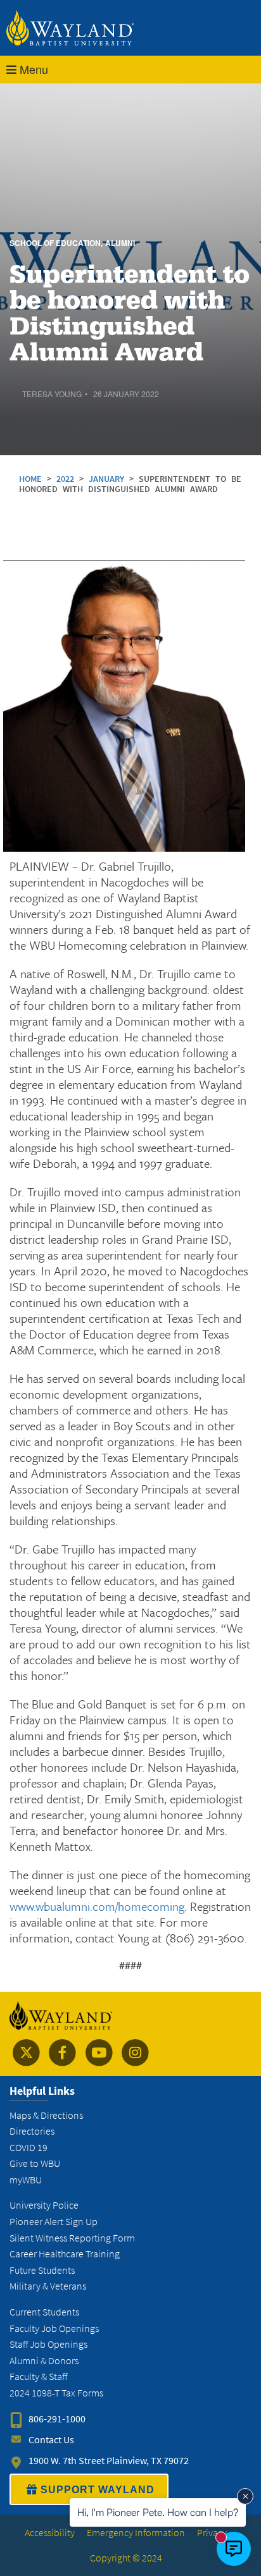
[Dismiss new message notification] (245, 2496)
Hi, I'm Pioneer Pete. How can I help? (158, 2512)
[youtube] (99, 2053)
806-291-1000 (57, 2419)
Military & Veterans (48, 2286)
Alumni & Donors (44, 2361)
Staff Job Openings (48, 2344)
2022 (68, 479)
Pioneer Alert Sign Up (54, 2222)
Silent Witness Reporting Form (72, 2238)
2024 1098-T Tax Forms (56, 2393)
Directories (32, 2131)
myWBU (26, 2180)
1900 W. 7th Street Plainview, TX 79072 (109, 2461)
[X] (26, 2053)
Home (30, 479)
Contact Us (51, 2440)
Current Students (44, 2312)
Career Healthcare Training (65, 2254)
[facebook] (62, 2053)
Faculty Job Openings (54, 2328)
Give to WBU (35, 2163)
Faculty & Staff (38, 2377)
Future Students (42, 2270)
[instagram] (135, 2053)
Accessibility (50, 2533)
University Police (44, 2205)
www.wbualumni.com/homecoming (97, 1906)
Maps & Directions (46, 2115)
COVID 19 (29, 2148)
